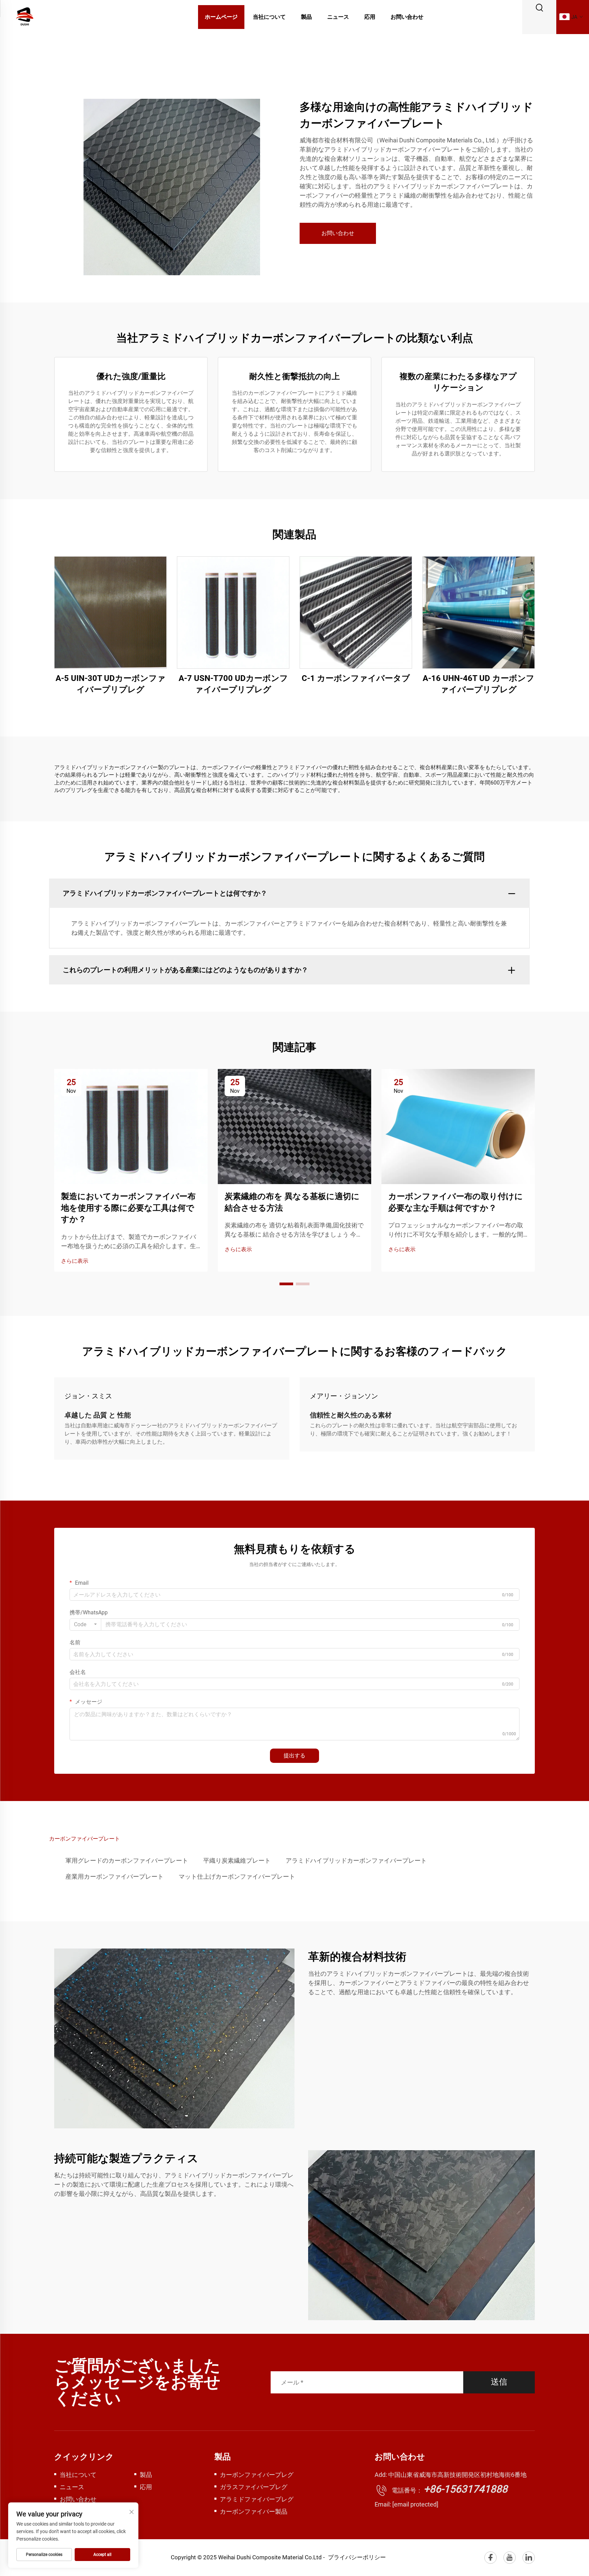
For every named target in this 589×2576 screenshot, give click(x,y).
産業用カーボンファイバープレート (115, 1876)
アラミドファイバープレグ (257, 2499)
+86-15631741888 (466, 2489)
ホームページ (221, 17)
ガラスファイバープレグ (254, 2487)
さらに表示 (75, 1261)
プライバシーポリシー (357, 2557)
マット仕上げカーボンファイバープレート (237, 1876)
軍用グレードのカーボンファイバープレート (127, 1860)
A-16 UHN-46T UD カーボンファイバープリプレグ (479, 684)
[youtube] (510, 2558)
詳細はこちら (110, 612)
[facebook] (490, 2558)
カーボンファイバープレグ (257, 2475)
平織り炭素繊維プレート (237, 1860)
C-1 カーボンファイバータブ (356, 678)
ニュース (338, 17)
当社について (269, 17)
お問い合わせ (407, 17)
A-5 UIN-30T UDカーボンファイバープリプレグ (111, 684)
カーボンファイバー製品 (254, 2511)
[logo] (25, 17)
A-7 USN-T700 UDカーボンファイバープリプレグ (233, 684)
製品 (306, 17)
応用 (370, 17)
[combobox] (85, 1625)
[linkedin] (529, 2558)
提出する (294, 1756)
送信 (499, 2382)
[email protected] (415, 2504)
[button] (286, 1284)
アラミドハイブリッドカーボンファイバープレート (356, 1860)
